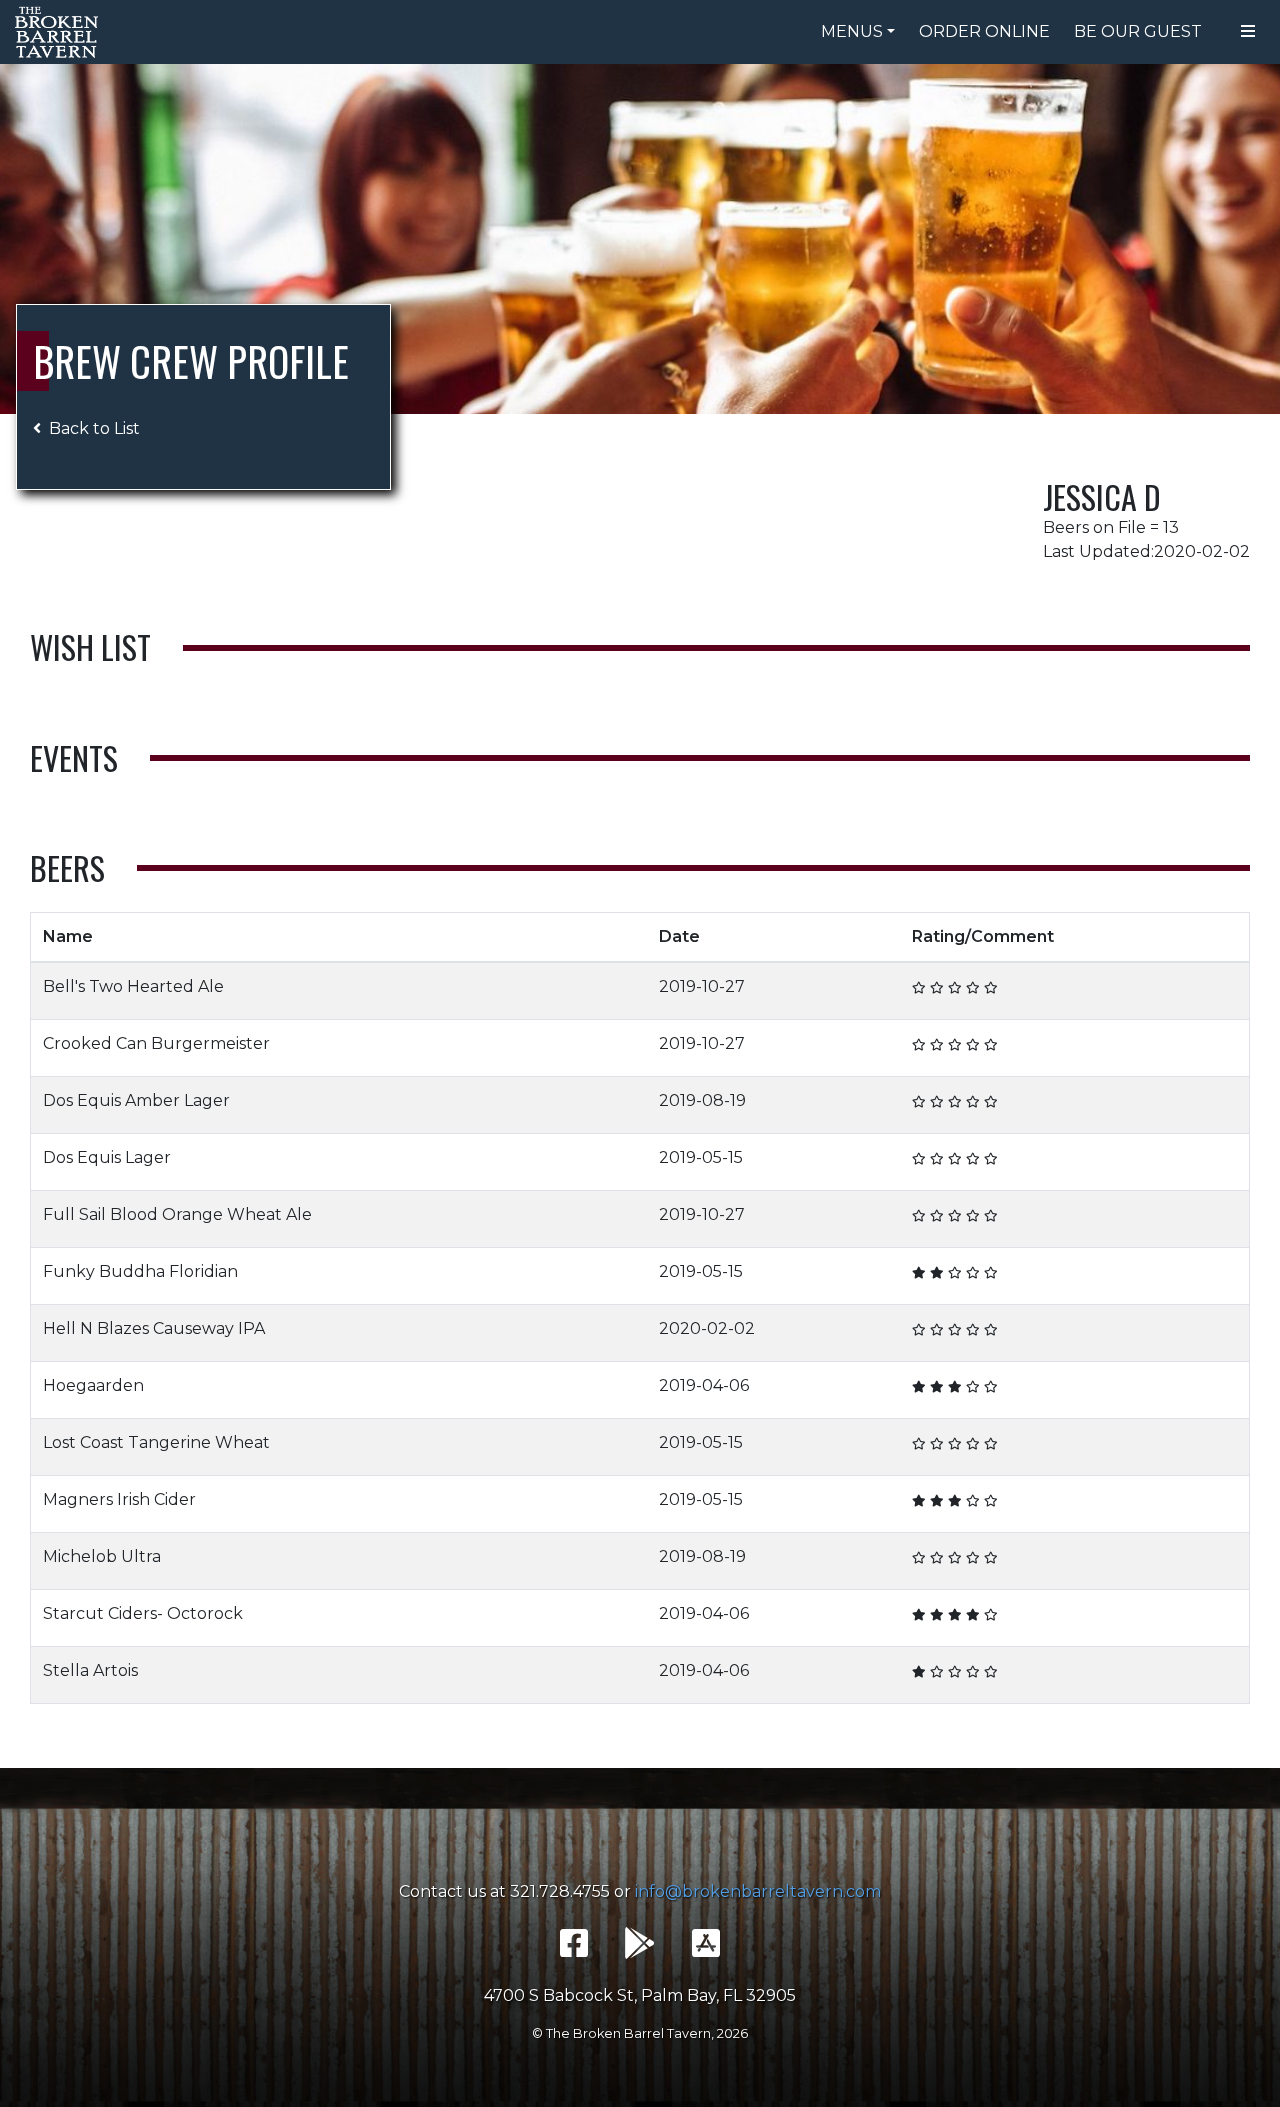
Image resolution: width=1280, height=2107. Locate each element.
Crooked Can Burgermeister (156, 1043)
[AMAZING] (991, 987)
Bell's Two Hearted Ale (133, 986)
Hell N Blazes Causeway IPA (154, 1328)
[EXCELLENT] (973, 987)
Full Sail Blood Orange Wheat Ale (177, 1214)
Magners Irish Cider (119, 1499)
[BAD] (919, 987)
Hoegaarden (93, 1385)
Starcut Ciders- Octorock (143, 1613)
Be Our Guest (1138, 31)
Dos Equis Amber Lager (136, 1100)
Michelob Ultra (102, 1556)
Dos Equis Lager (107, 1157)
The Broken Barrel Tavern (60, 32)
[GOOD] (955, 987)
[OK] (937, 987)
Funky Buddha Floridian (140, 1271)
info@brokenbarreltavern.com (758, 1891)
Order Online (984, 31)
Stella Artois (90, 1670)
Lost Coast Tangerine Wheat (156, 1442)
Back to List (94, 428)
